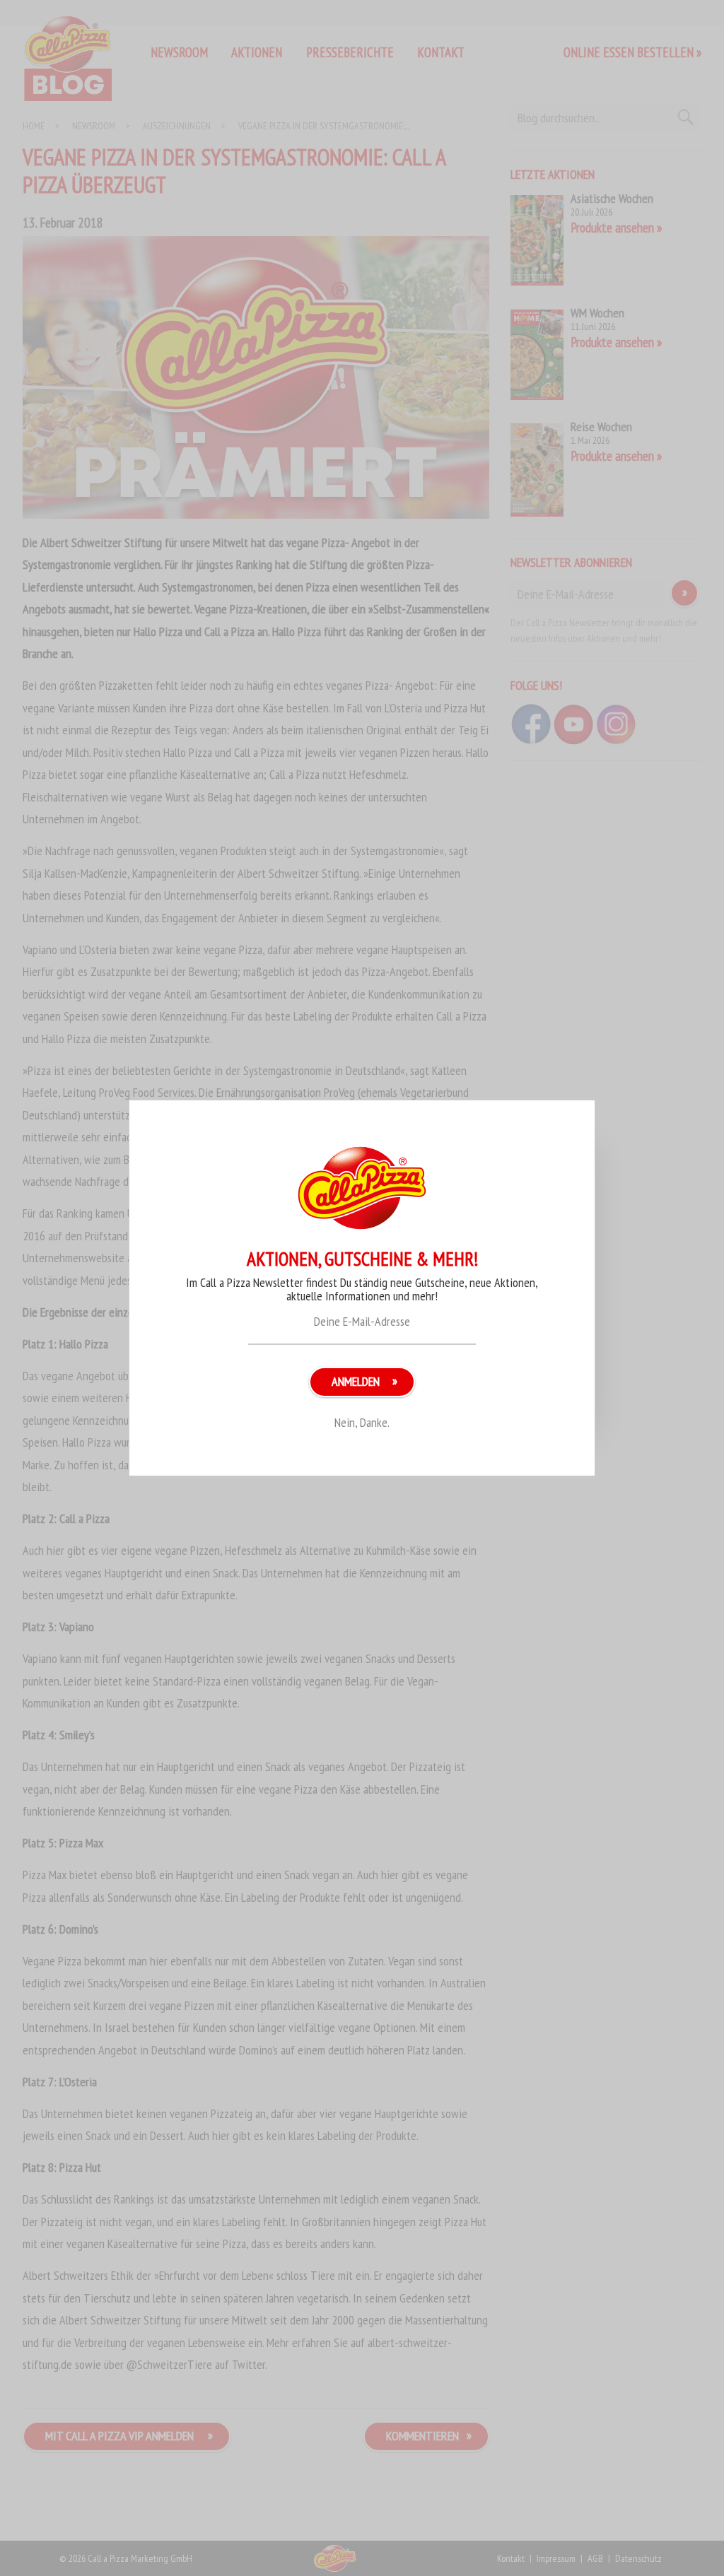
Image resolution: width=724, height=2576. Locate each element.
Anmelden (356, 1381)
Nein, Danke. (362, 1422)
